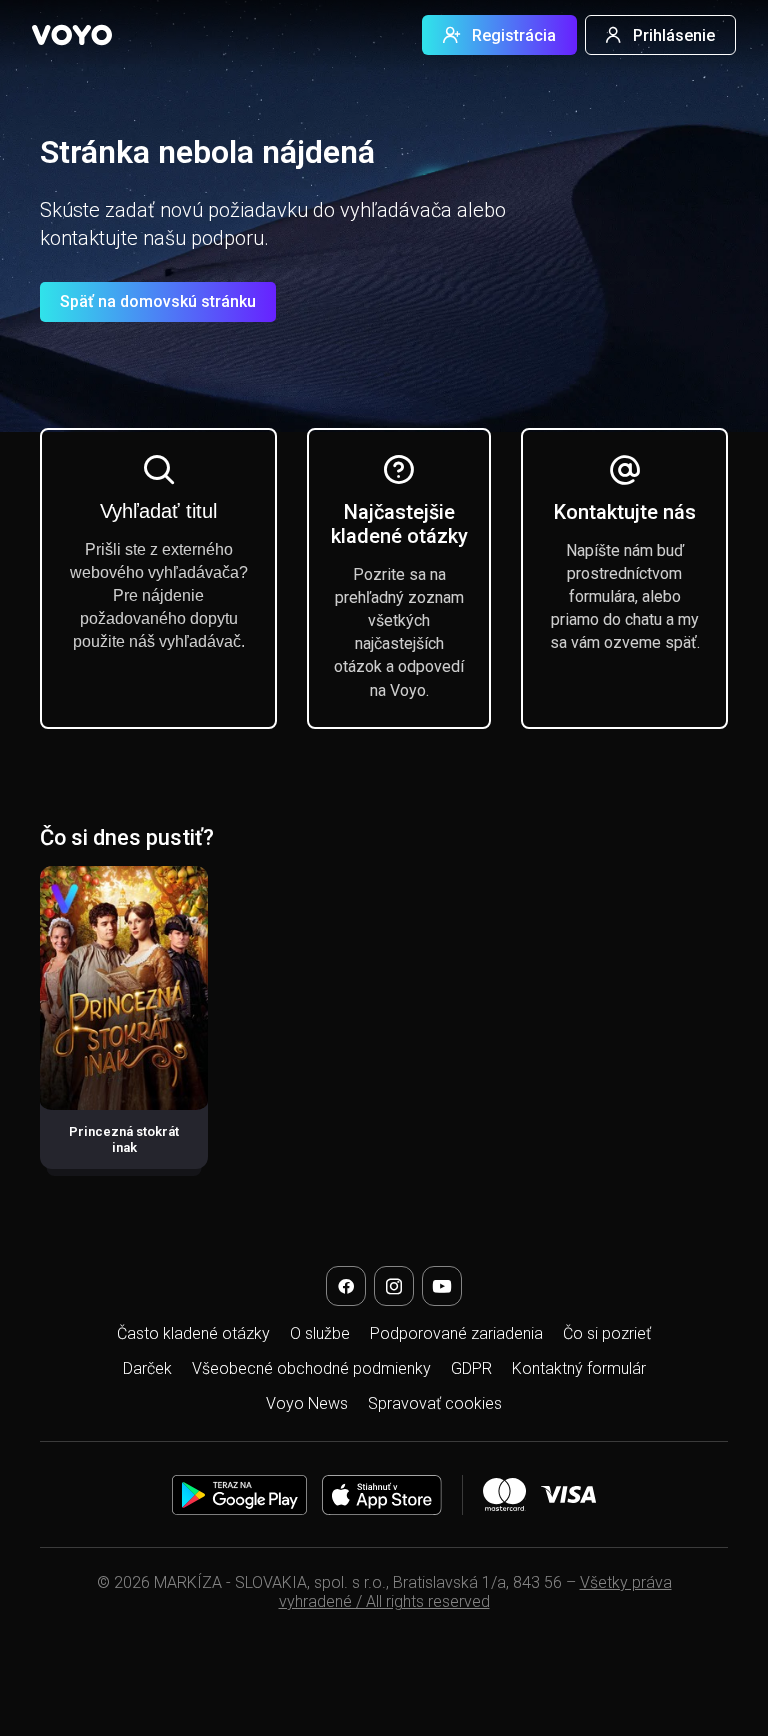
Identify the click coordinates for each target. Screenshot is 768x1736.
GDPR (471, 1368)
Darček (147, 1368)
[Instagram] (394, 1286)
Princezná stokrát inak (124, 1139)
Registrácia (514, 35)
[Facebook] (346, 1286)
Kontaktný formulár (579, 1368)
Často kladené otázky (193, 1333)
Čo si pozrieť (607, 1333)
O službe (320, 1333)
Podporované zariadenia (456, 1333)
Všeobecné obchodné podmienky (311, 1368)
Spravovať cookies (435, 1403)
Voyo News (307, 1403)
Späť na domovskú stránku (158, 301)
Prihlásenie (674, 35)
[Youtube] (442, 1286)
